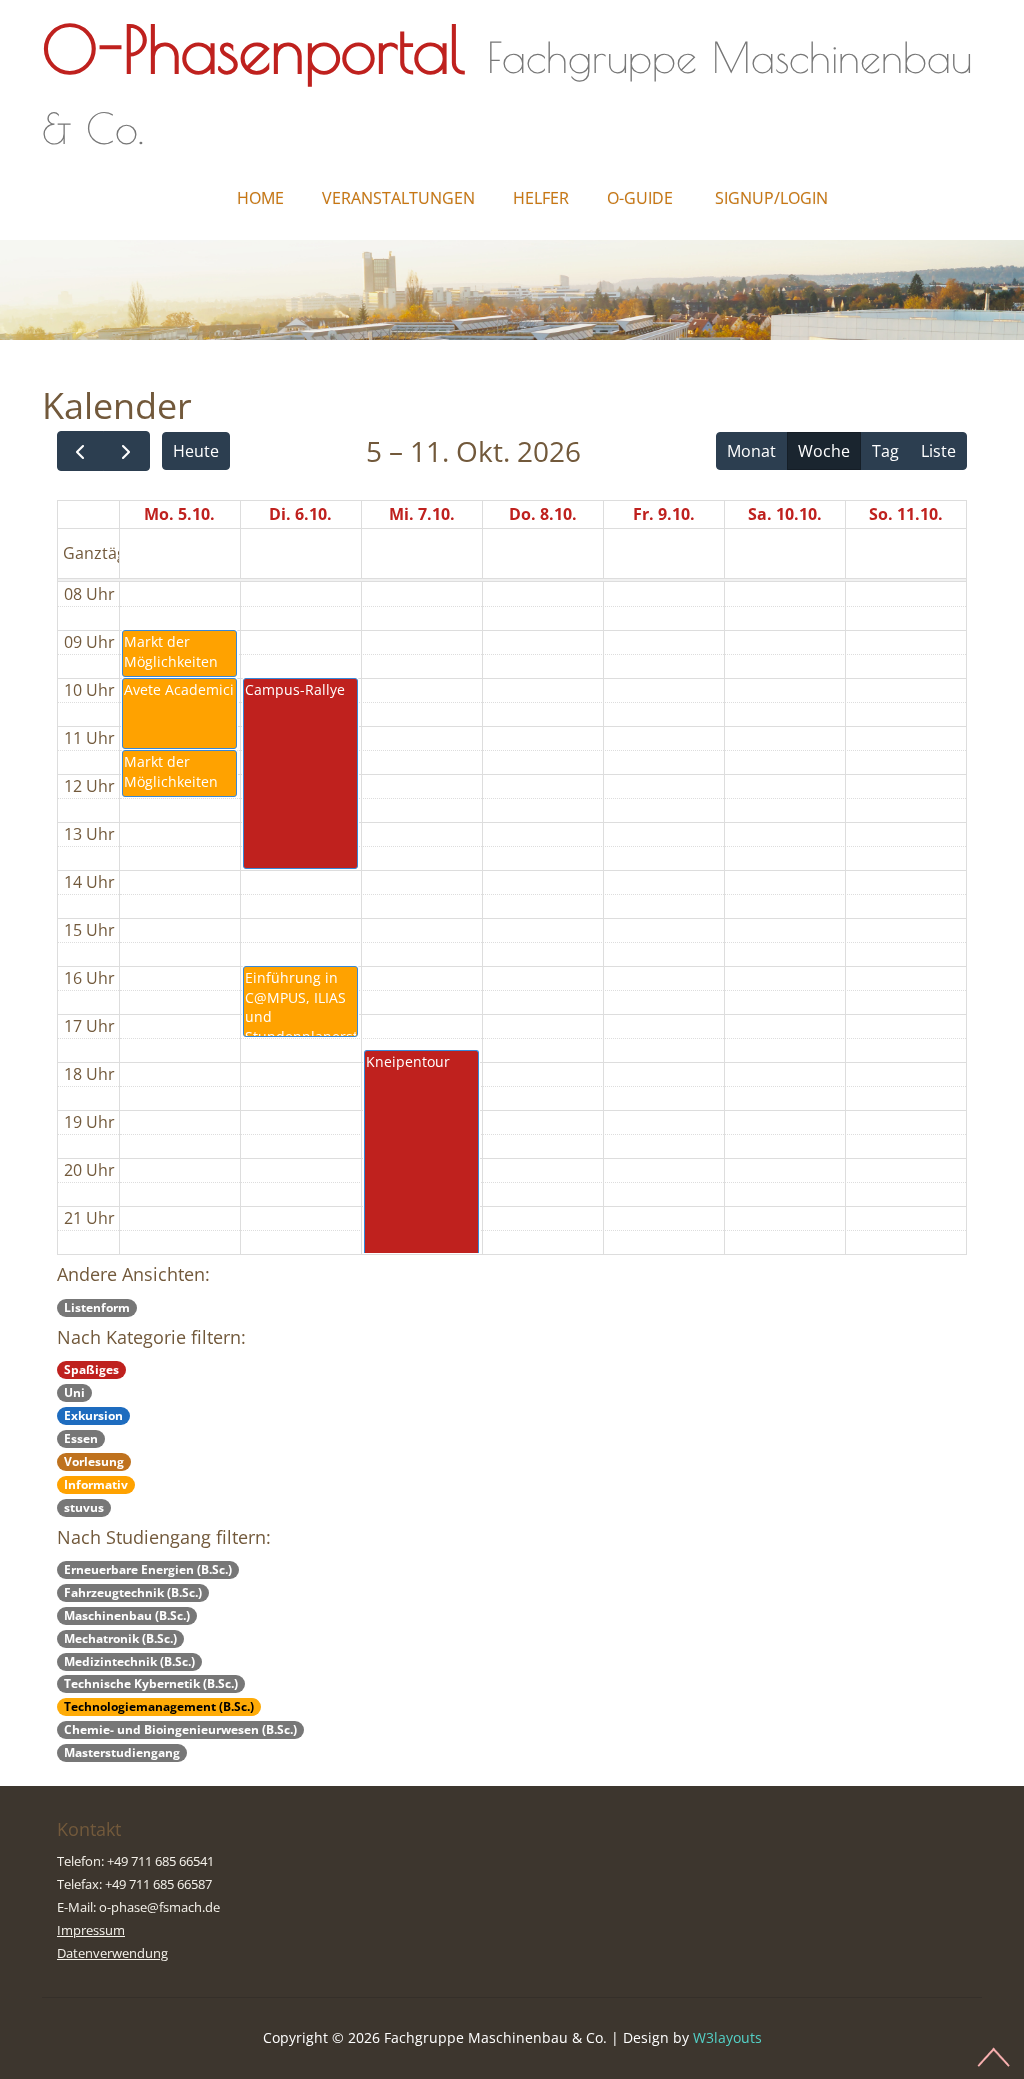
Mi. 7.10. (422, 514)
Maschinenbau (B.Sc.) (127, 1615)
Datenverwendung (112, 1953)
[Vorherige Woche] (80, 451)
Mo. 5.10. (179, 514)
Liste (938, 451)
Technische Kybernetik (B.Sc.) (151, 1683)
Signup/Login (771, 198)
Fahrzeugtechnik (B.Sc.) (133, 1592)
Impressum (91, 1930)
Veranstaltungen (398, 198)
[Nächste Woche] (126, 451)
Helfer (541, 198)
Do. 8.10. (543, 514)
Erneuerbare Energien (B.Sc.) (148, 1569)
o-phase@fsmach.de (159, 1907)
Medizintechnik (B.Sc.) (129, 1661)
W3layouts (727, 2037)
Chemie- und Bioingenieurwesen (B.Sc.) (180, 1729)
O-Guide (640, 198)
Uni (74, 1392)
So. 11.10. (906, 514)
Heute (196, 451)
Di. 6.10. (300, 514)
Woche (824, 451)
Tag (885, 451)
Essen (81, 1438)
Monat (751, 451)
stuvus (84, 1507)
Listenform (97, 1307)
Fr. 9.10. (664, 514)
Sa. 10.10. (785, 514)
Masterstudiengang (122, 1752)
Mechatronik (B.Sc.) (120, 1638)
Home (260, 198)
